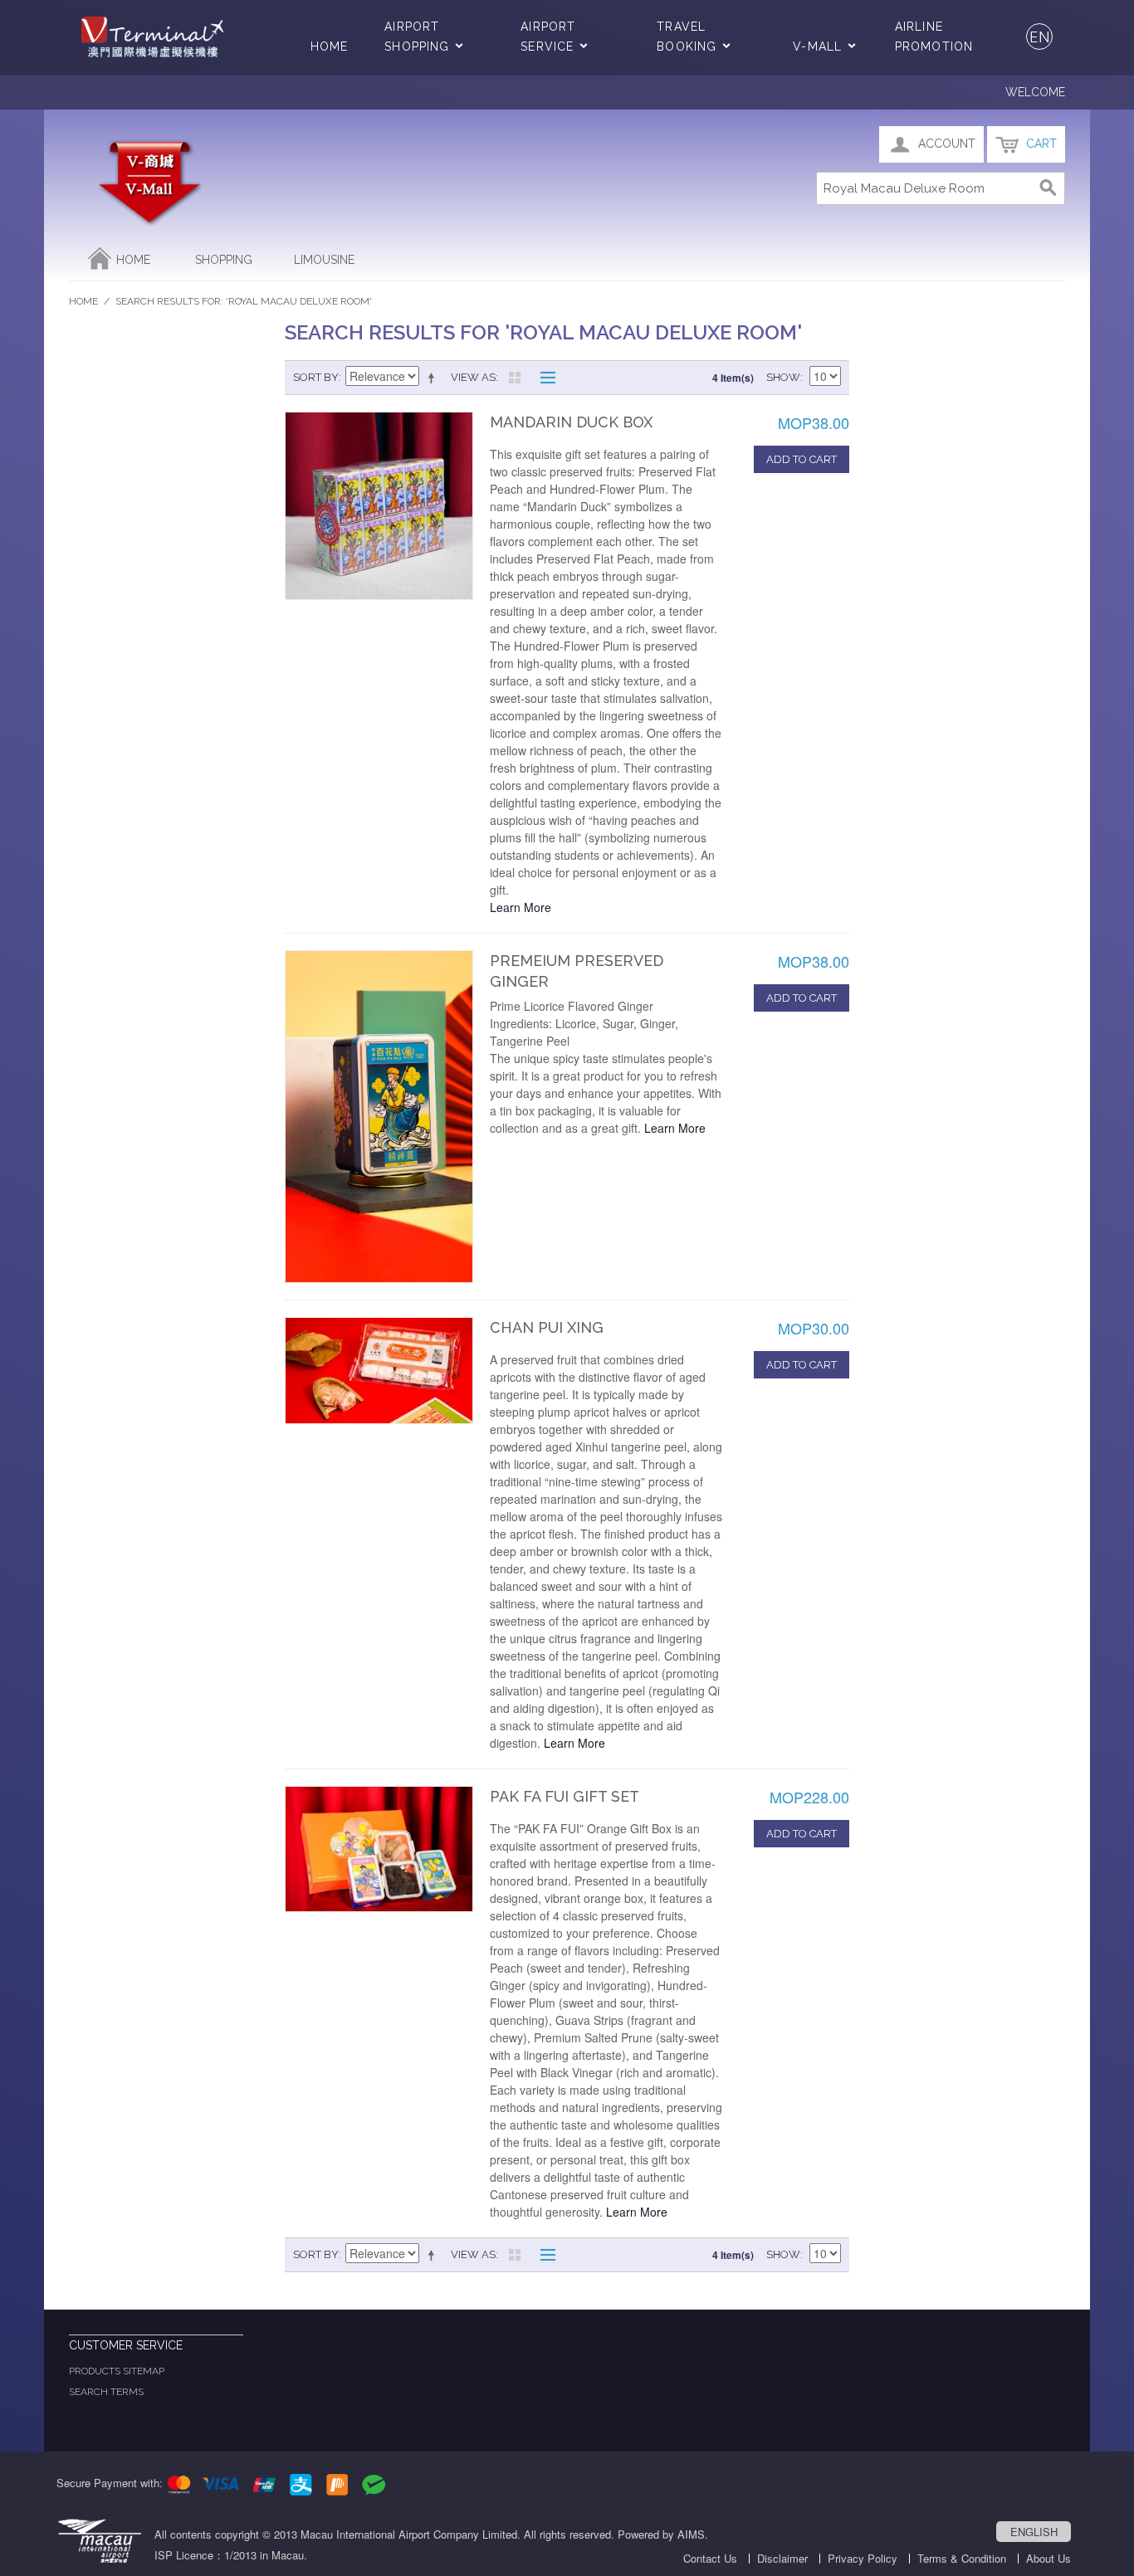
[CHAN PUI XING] (379, 1371)
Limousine (324, 260)
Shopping (224, 260)
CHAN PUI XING (547, 1327)
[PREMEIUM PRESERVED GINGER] (379, 1117)
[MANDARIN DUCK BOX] (379, 506)
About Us (1048, 2558)
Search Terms (106, 2392)
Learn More (521, 907)
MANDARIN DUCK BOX (571, 422)
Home (329, 46)
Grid (515, 378)
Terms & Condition (962, 2558)
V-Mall (817, 46)
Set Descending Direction (434, 378)
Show (783, 377)
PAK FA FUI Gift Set (565, 1796)
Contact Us (710, 2558)
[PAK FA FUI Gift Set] (379, 1849)
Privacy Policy (863, 2558)
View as (473, 377)
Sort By (316, 377)
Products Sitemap (117, 2371)
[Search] (1048, 188)
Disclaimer (782, 2558)
